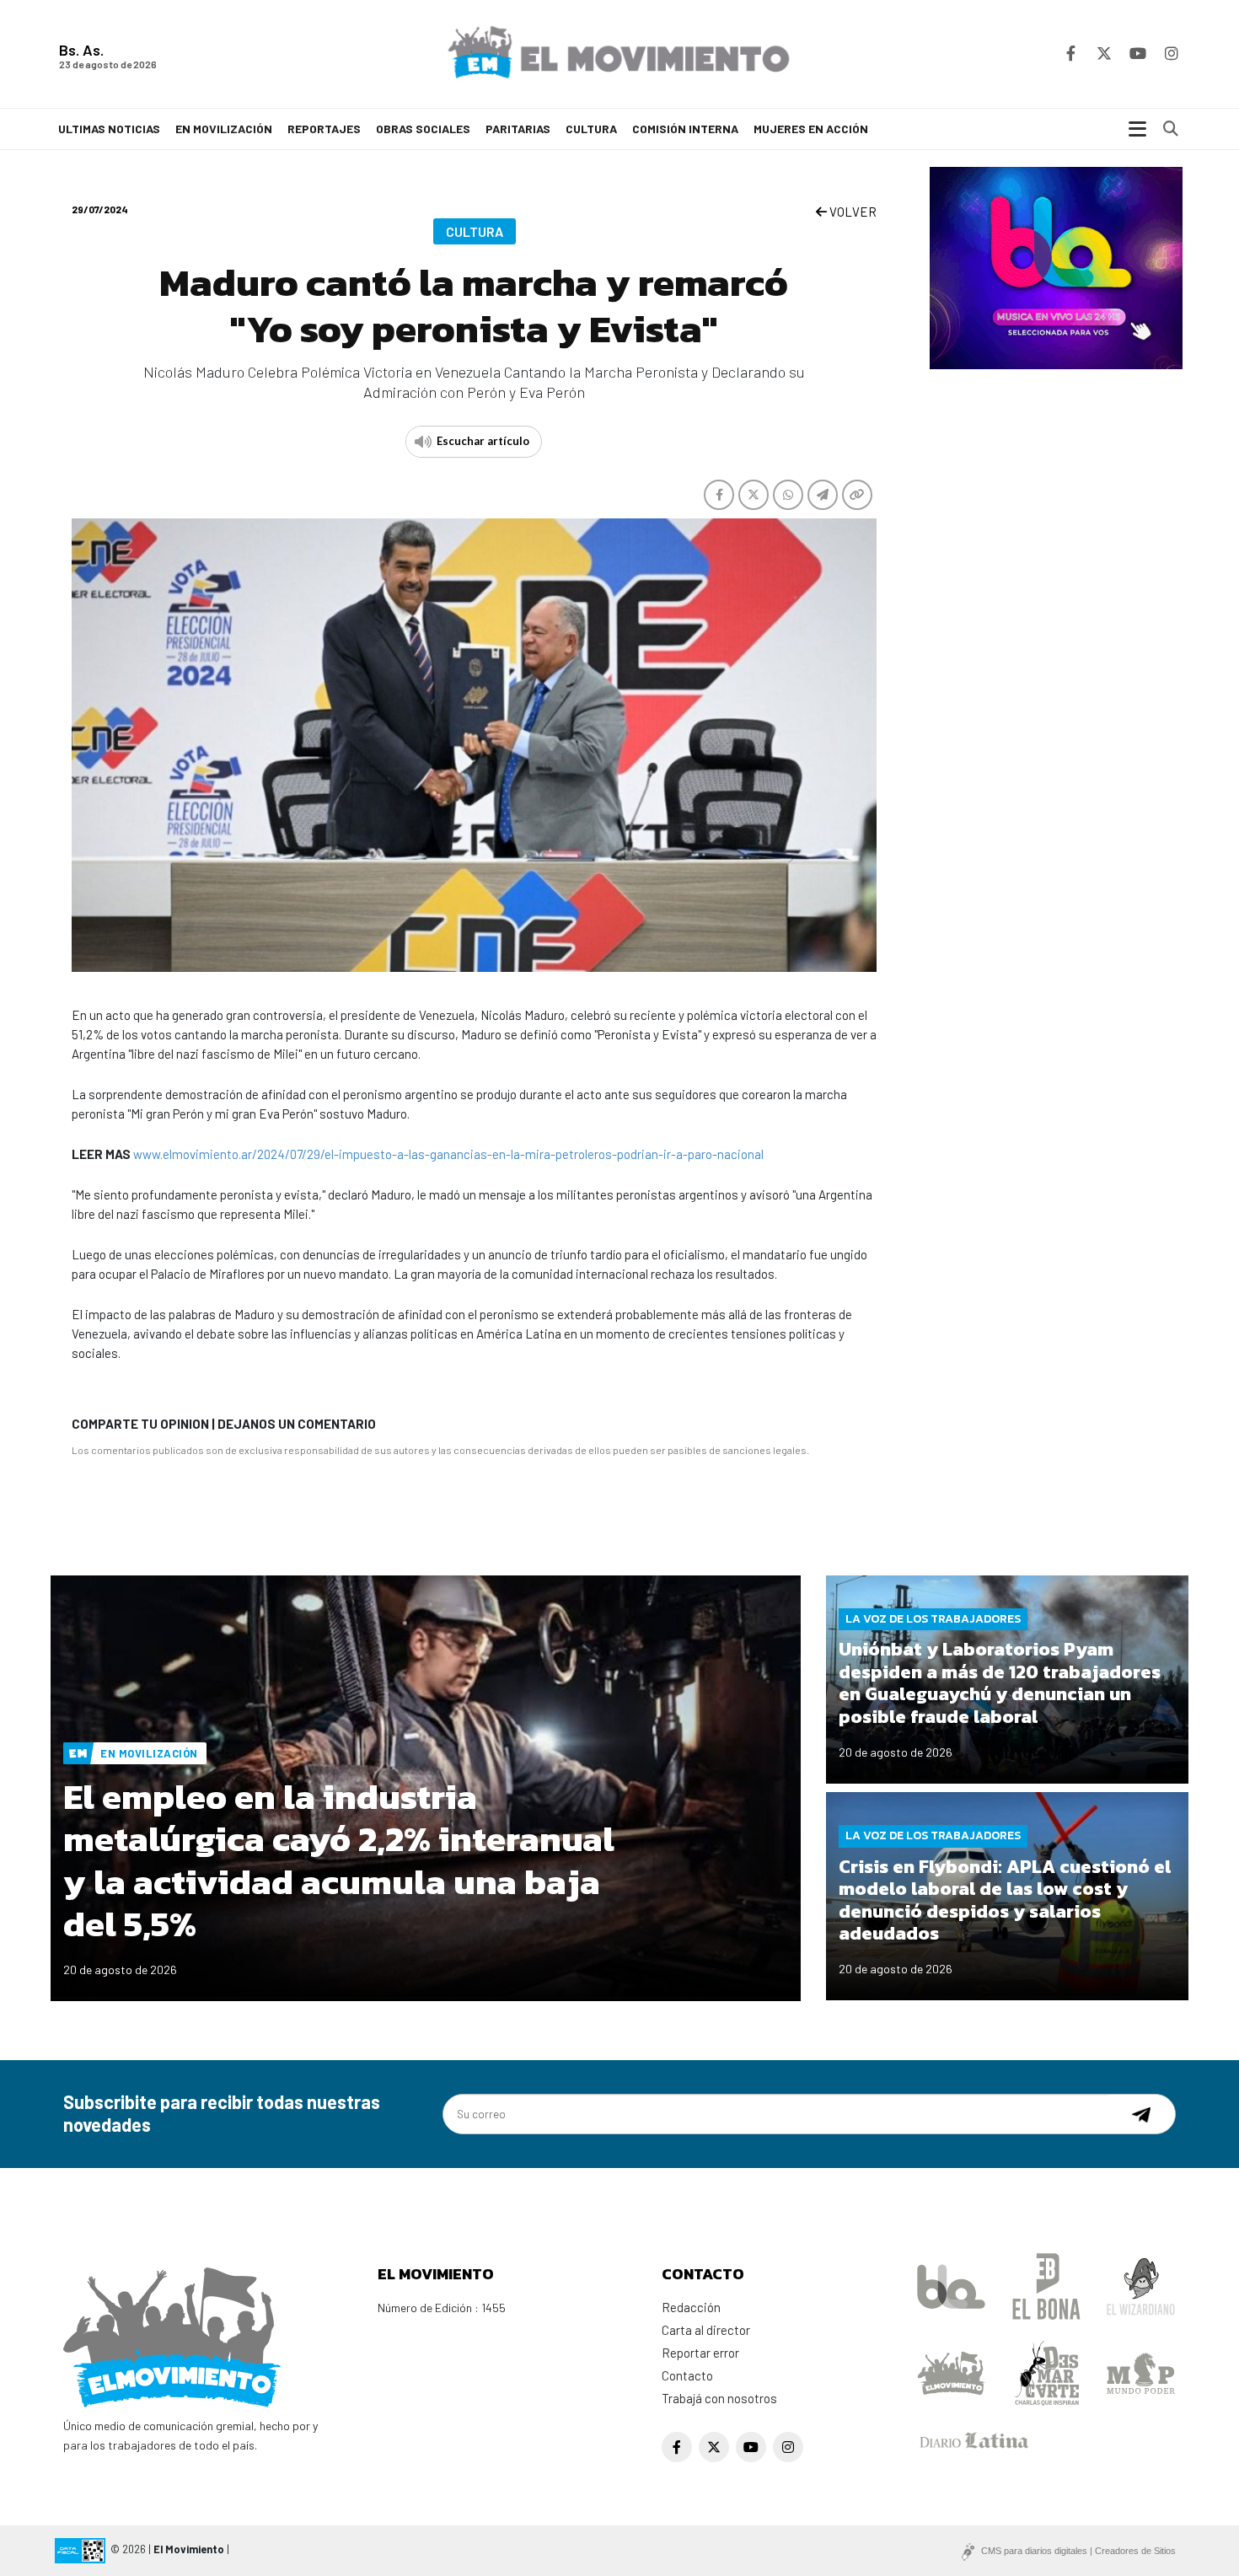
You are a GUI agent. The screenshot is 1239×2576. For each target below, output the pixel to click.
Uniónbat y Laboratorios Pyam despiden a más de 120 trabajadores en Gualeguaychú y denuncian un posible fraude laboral (1000, 1682)
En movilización (224, 129)
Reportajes (324, 129)
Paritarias (518, 129)
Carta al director (706, 2330)
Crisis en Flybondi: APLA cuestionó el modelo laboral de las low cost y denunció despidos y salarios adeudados (1005, 1900)
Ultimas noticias (109, 129)
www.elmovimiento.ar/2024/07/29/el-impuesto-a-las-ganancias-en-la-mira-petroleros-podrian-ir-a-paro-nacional (448, 1154)
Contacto (687, 2375)
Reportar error (700, 2353)
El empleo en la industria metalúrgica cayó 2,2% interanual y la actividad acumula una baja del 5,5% (339, 1860)
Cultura (591, 129)
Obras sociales (423, 129)
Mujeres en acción (811, 129)
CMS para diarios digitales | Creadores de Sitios (1078, 2551)
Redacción (691, 2307)
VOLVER (852, 212)
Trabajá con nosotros (719, 2398)
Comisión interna (685, 129)
